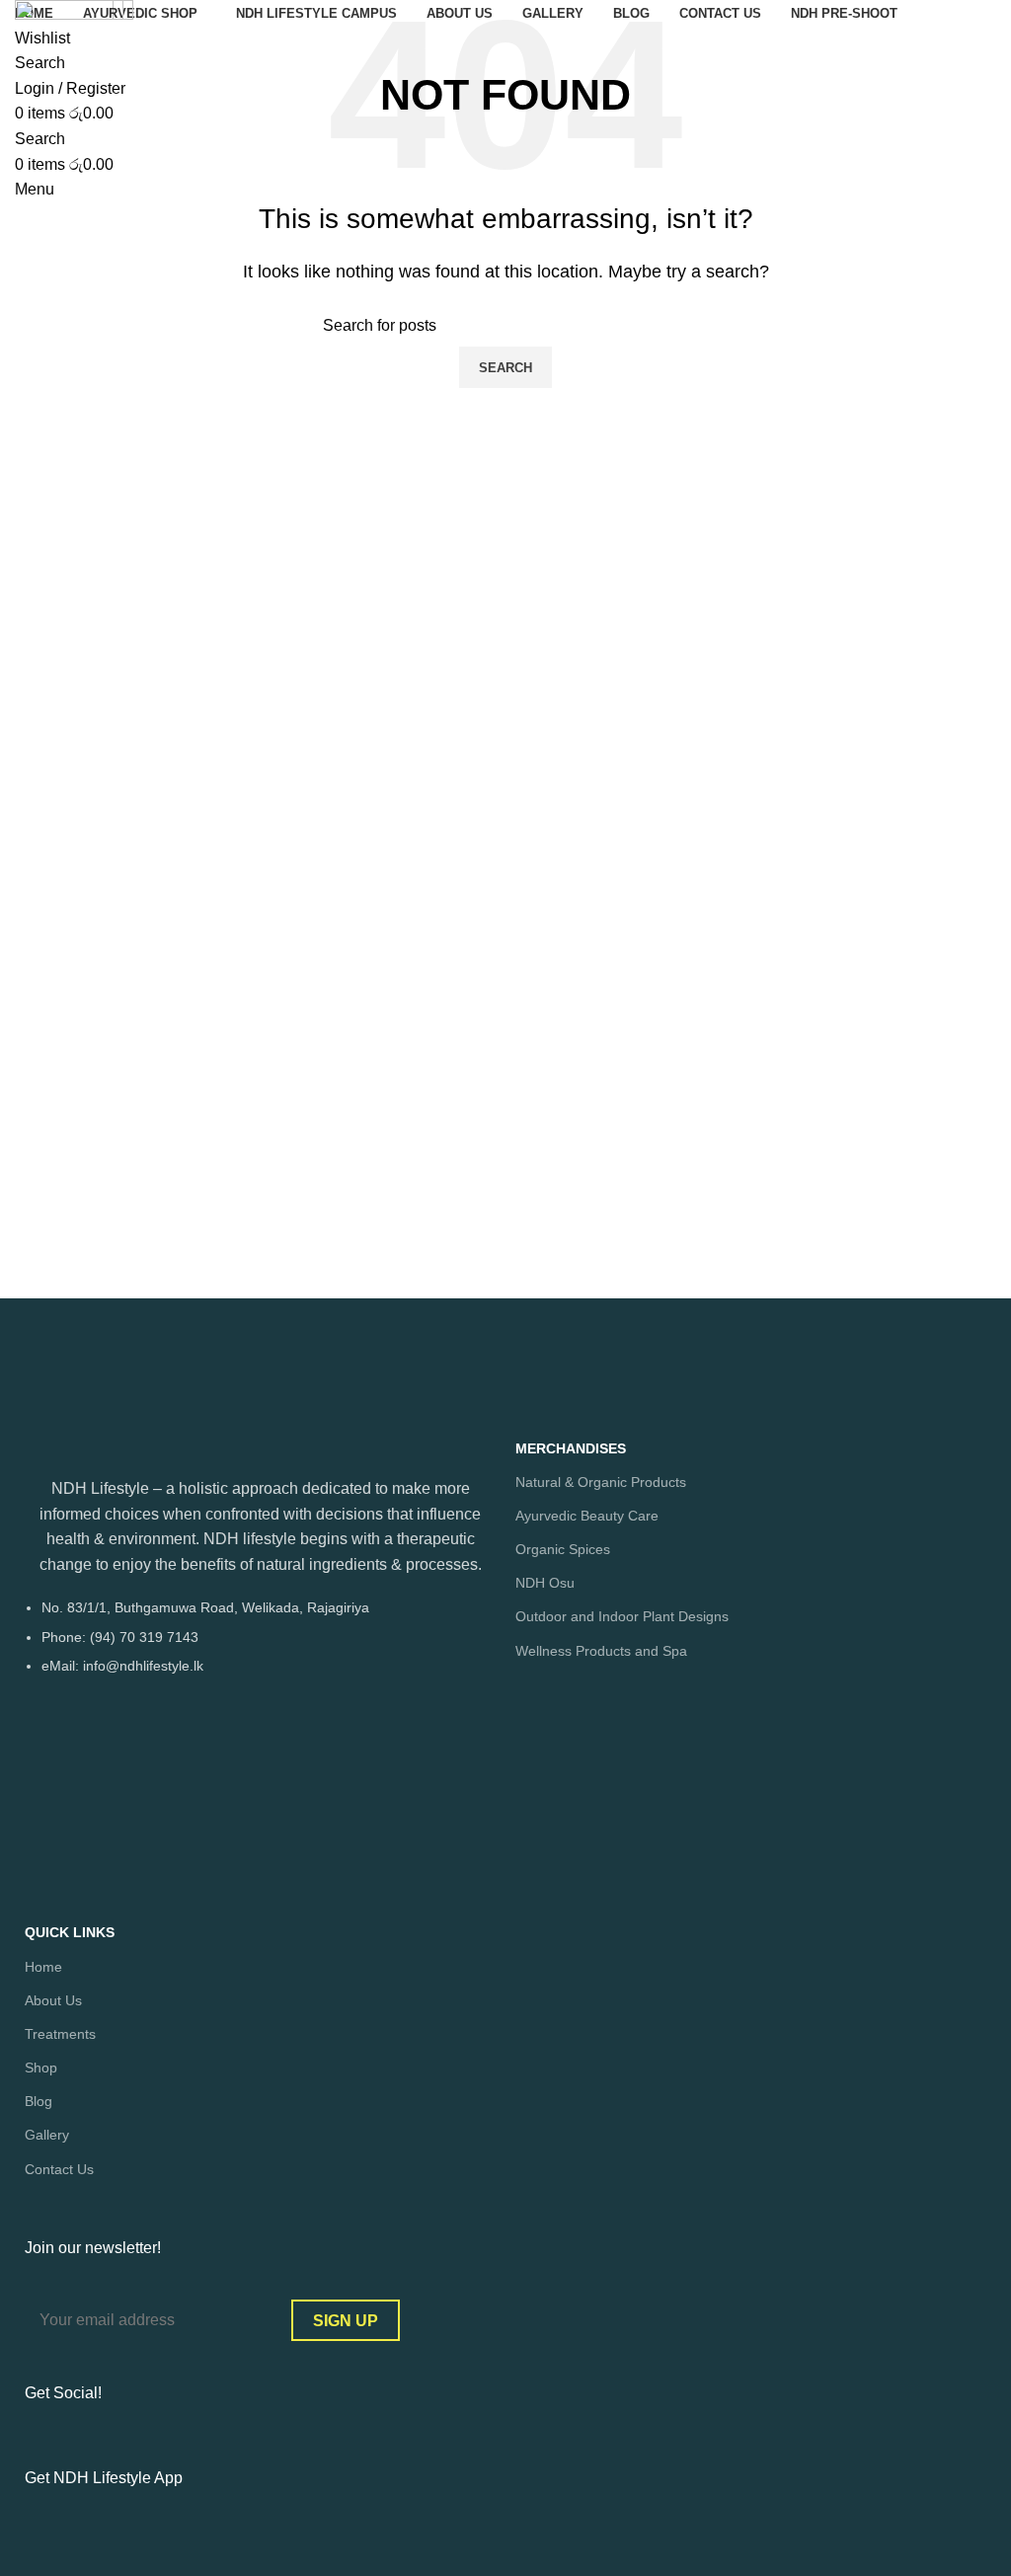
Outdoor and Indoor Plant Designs (622, 1616)
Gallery (47, 2135)
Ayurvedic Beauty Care (587, 1516)
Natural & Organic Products (601, 1482)
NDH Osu (545, 1583)
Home (43, 1967)
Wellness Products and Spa (601, 1651)
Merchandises (571, 1448)
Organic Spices (563, 1549)
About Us (53, 2000)
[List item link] (260, 1646)
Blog (39, 2101)
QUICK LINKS (70, 1932)
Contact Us (59, 2169)
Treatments (60, 2034)
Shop (41, 2068)
